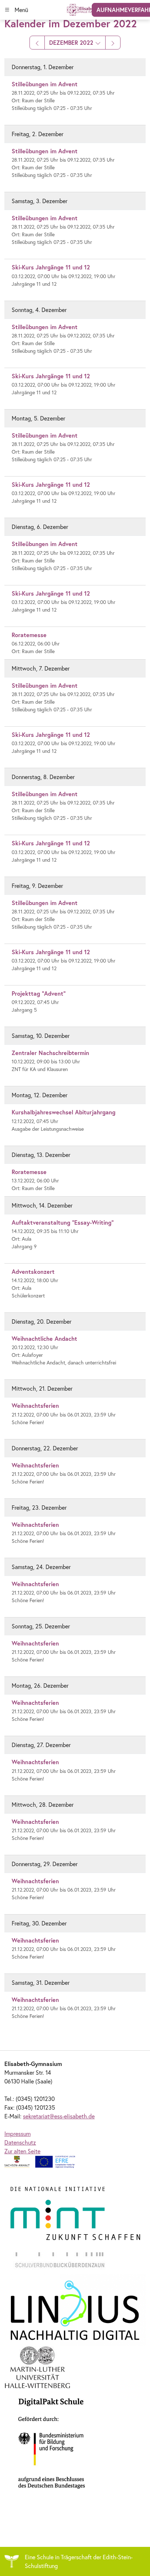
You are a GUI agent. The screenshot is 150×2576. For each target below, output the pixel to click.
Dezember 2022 (72, 42)
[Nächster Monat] (113, 43)
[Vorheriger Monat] (37, 43)
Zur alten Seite (22, 2151)
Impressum (17, 2134)
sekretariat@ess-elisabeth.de (59, 2116)
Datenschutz (20, 2142)
